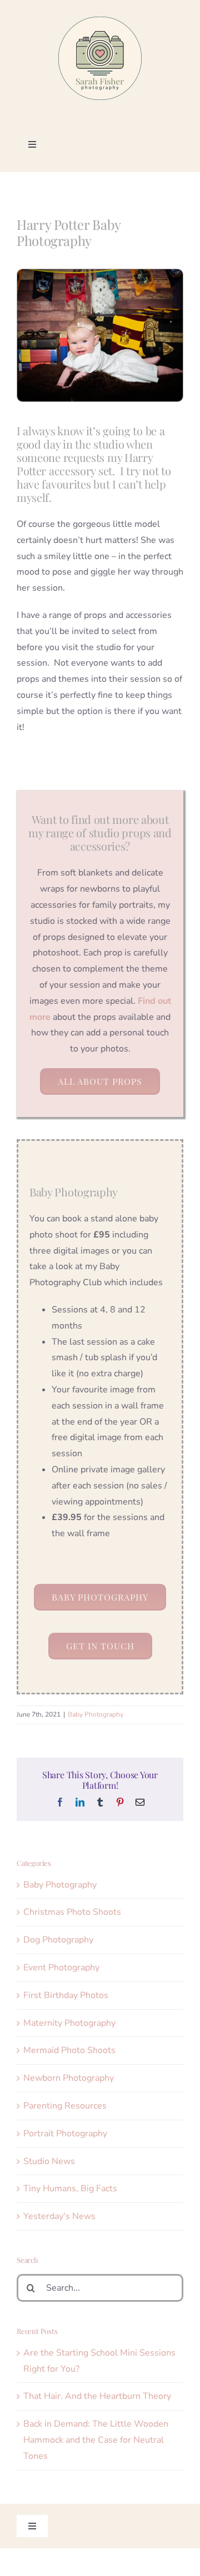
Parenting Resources (65, 2106)
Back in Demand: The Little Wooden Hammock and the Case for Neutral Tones (96, 2440)
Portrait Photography (65, 2134)
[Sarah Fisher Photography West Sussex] (100, 21)
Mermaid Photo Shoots (69, 2050)
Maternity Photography (69, 2023)
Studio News (49, 2161)
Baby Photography (96, 1714)
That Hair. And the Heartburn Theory (97, 2396)
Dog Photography (58, 1940)
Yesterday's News (59, 2216)
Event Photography (61, 1968)
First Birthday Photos (66, 1995)
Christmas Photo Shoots (72, 1912)
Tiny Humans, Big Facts (70, 2188)
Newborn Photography (69, 2078)
